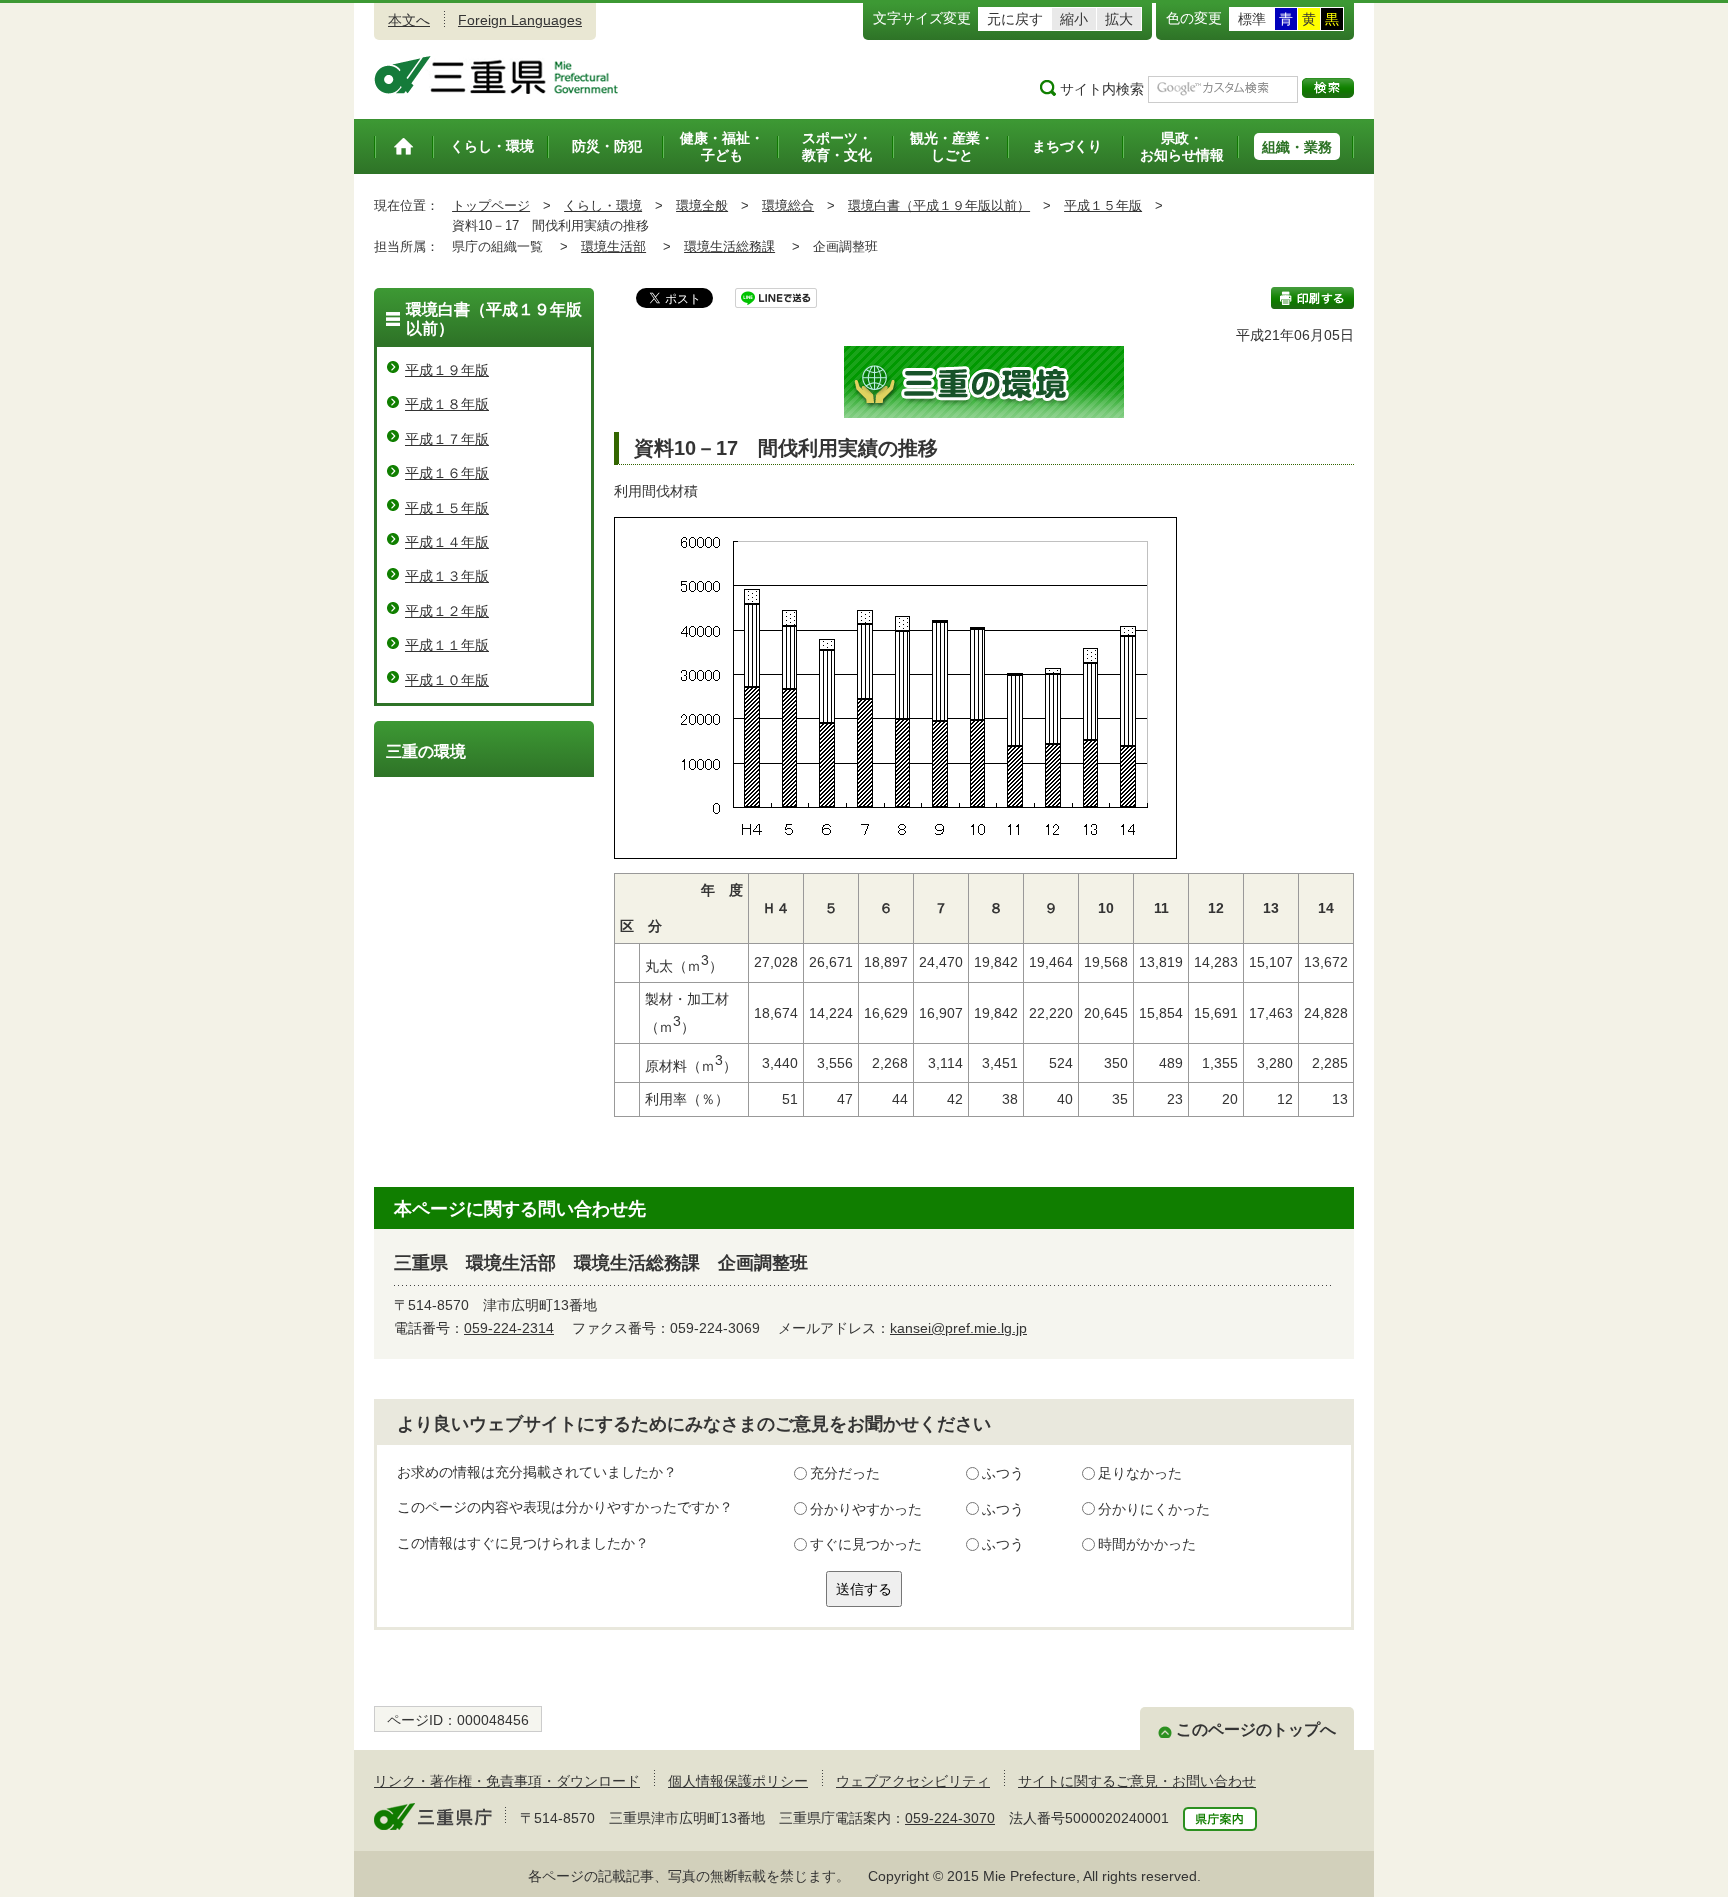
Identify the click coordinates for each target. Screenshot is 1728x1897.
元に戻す (1015, 19)
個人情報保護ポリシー (738, 1781)
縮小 (1074, 19)
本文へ (409, 20)
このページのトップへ (1256, 1729)
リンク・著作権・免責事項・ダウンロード (507, 1781)
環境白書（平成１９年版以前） (939, 205)
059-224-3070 (950, 1818)
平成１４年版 (447, 542)
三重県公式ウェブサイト (496, 75)
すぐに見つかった (866, 1544)
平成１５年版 (1103, 205)
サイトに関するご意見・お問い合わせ (1137, 1781)
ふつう (1003, 1473)
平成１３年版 (447, 576)
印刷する (1312, 298)
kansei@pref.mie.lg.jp (958, 1328)
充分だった (845, 1473)
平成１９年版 (447, 370)
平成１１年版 (447, 645)
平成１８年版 (447, 404)
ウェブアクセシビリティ (913, 1781)
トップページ (491, 205)
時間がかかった (1147, 1544)
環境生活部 (613, 246)
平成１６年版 (447, 473)
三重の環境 (426, 751)
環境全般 (702, 205)
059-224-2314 (509, 1328)
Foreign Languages (520, 20)
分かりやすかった (866, 1509)
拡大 (1119, 19)
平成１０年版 (447, 680)
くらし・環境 (603, 205)
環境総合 (788, 205)
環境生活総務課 (729, 246)
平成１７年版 (447, 439)
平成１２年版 (447, 611)
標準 (1252, 19)
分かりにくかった (1154, 1509)
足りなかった (1140, 1473)
